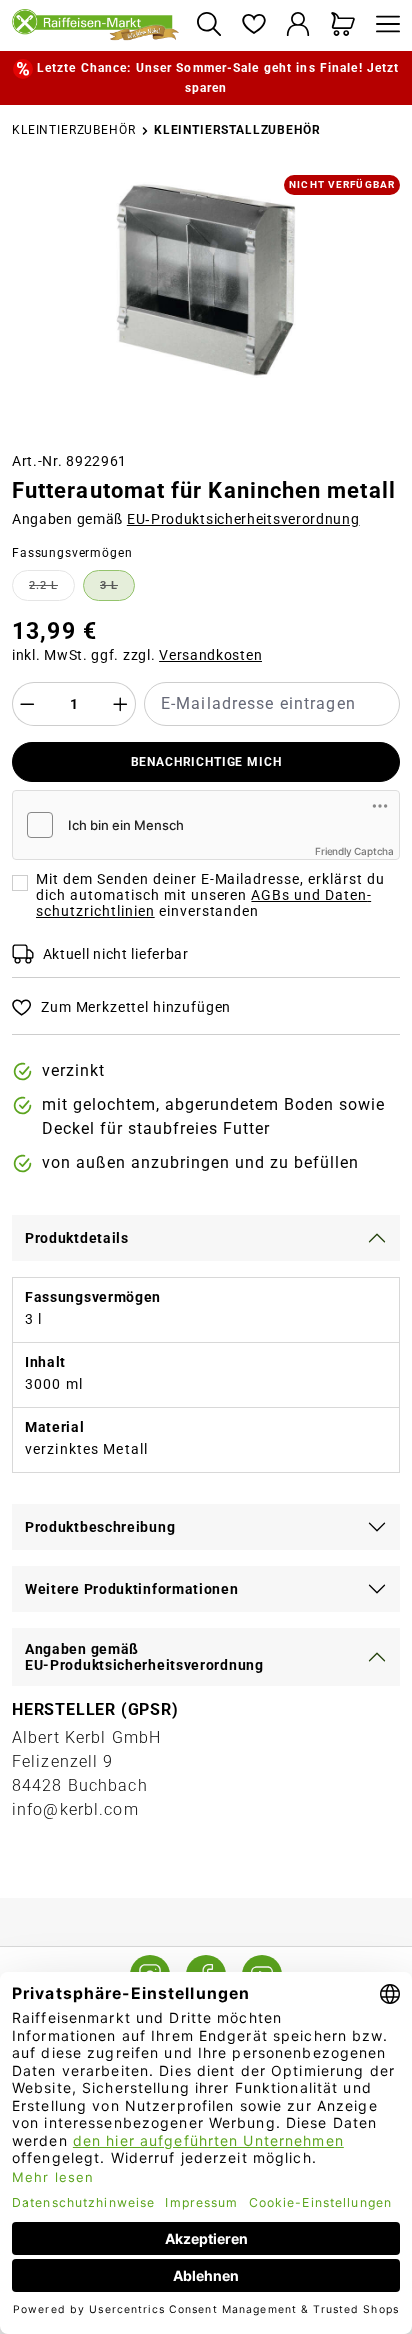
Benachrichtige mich (206, 762)
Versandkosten (210, 655)
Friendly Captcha (354, 851)
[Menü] (383, 25)
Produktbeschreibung (100, 1527)
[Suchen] (208, 25)
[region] (206, 305)
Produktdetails (77, 1238)
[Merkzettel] (253, 25)
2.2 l (52, 589)
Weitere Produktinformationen (132, 1589)
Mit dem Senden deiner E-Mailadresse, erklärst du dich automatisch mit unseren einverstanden (210, 895)
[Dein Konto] (298, 25)
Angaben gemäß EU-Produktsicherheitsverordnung (144, 1657)
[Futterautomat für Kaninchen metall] (206, 280)
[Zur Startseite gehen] (96, 26)
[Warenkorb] (343, 25)
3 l (117, 589)
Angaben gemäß (186, 519)
